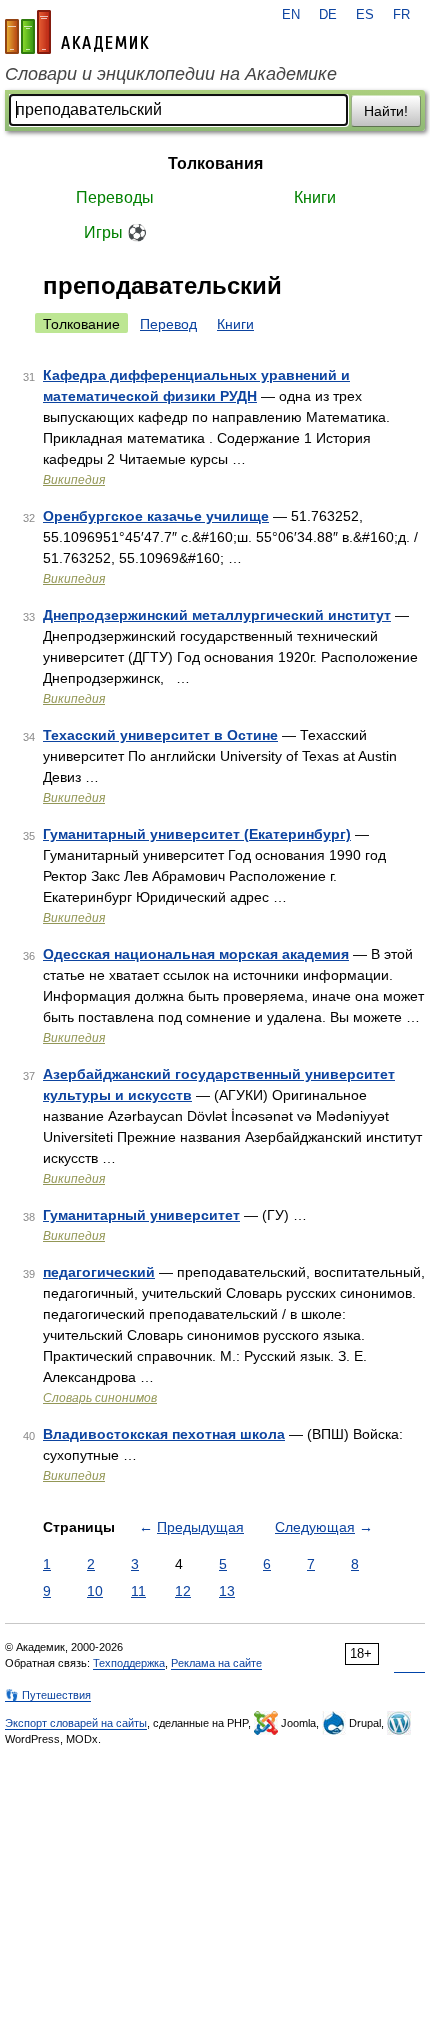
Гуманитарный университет (141, 1215)
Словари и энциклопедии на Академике (171, 74)
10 (95, 1591)
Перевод (168, 324)
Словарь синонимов (100, 1398)
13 (227, 1591)
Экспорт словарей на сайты (76, 1723)
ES (365, 15)
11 (138, 1591)
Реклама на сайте (216, 1663)
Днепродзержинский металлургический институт (217, 615)
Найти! (386, 111)
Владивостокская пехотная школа (164, 1434)
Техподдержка (129, 1663)
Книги (315, 197)
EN (291, 15)
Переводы (115, 197)
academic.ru (77, 32)
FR (401, 15)
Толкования (215, 163)
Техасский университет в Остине (160, 735)
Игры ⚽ (115, 232)
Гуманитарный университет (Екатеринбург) (197, 834)
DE (328, 15)
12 (183, 1591)
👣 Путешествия (48, 1695)
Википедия (74, 480)
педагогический (99, 1272)
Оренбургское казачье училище (156, 516)
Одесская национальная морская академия (196, 954)
